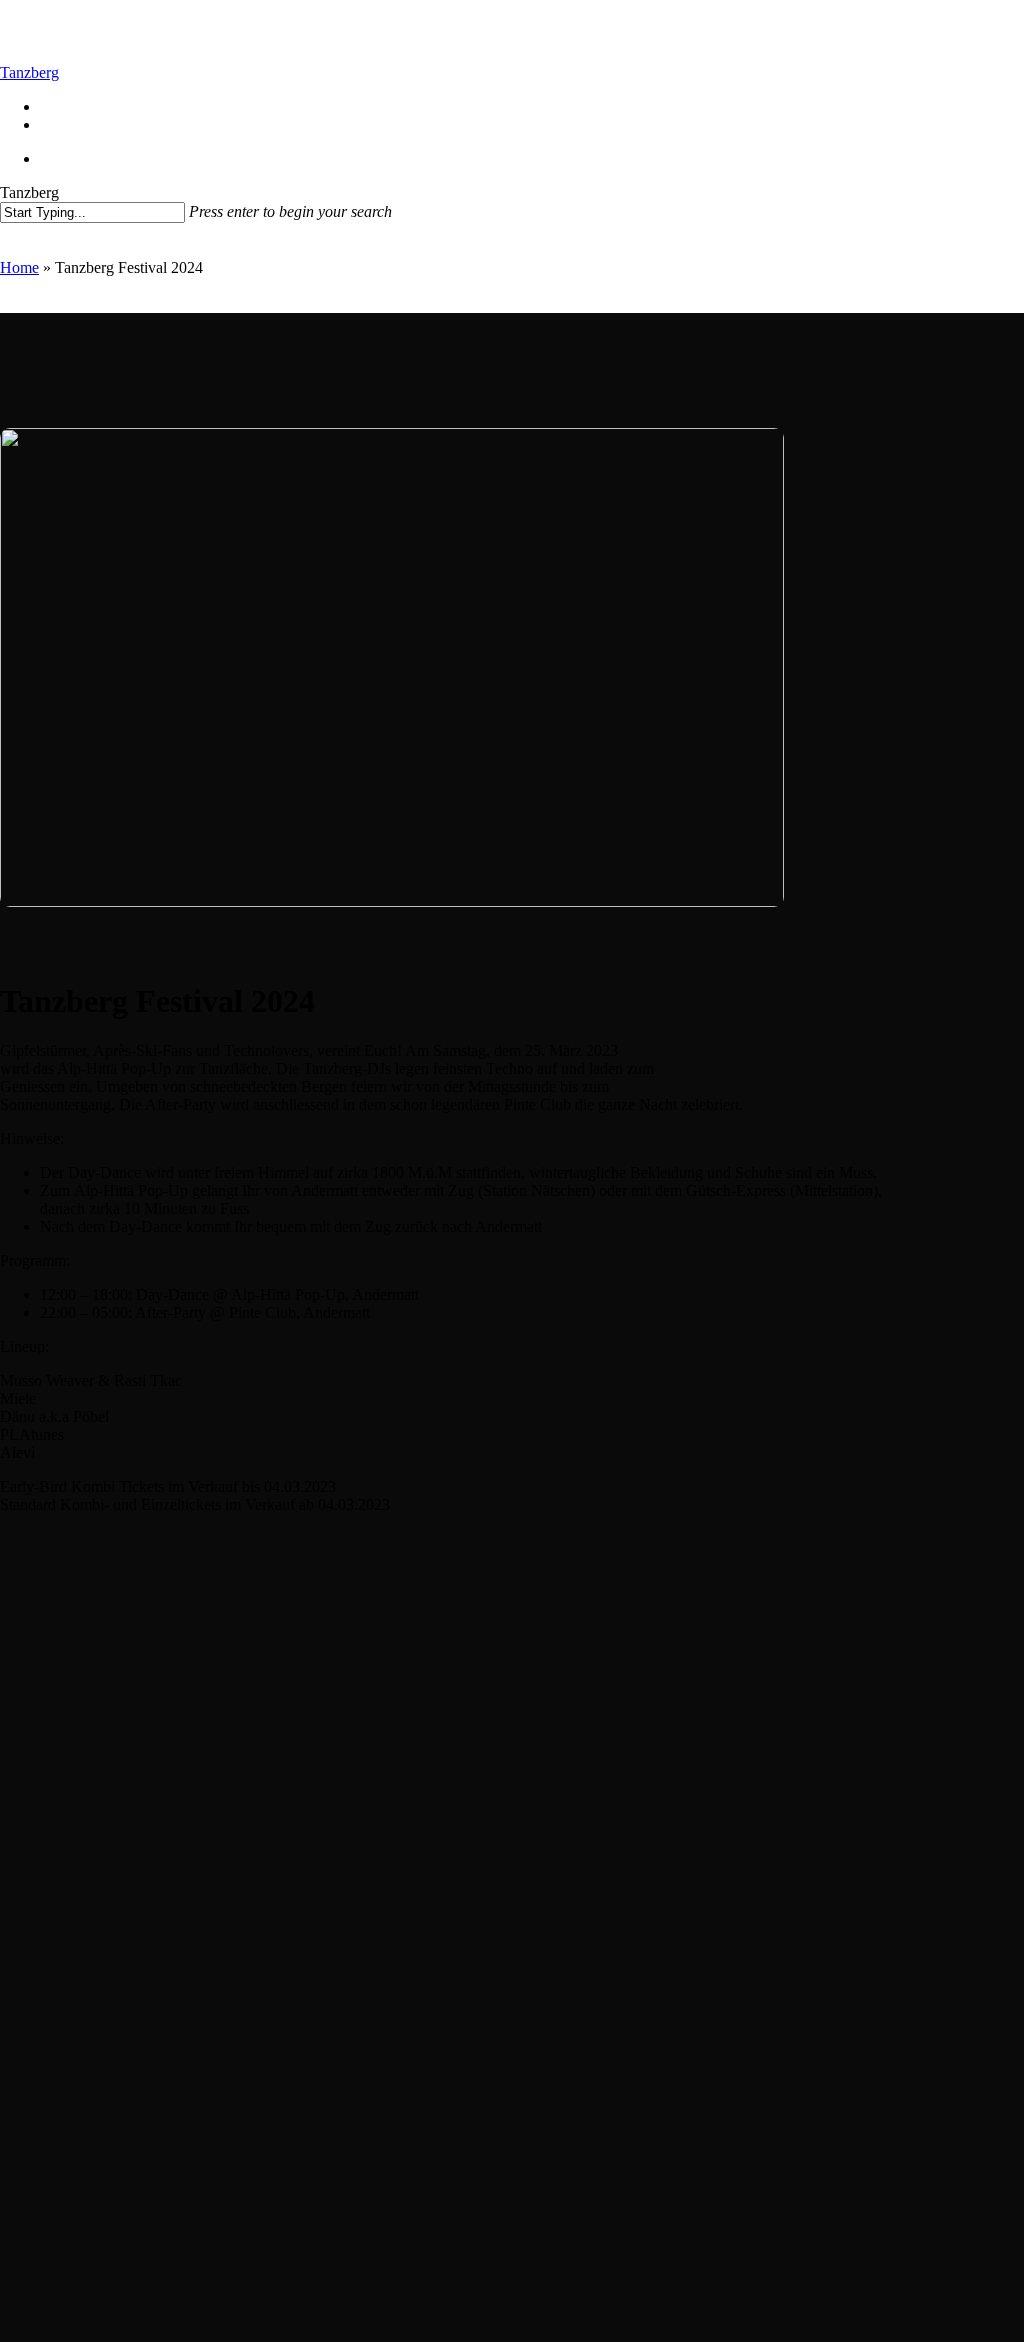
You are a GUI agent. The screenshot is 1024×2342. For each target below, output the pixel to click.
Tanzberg (29, 72)
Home (19, 267)
